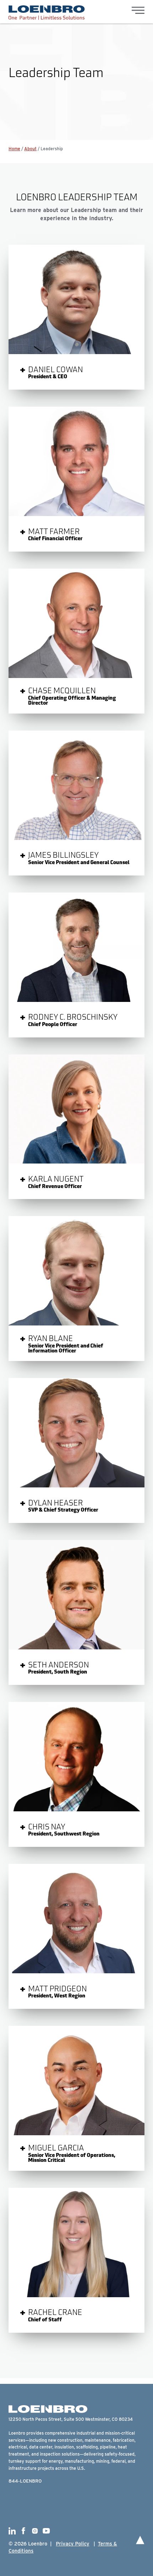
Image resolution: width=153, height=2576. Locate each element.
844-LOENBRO (25, 2481)
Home (14, 148)
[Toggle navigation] (138, 10)
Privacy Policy (73, 2544)
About (30, 148)
